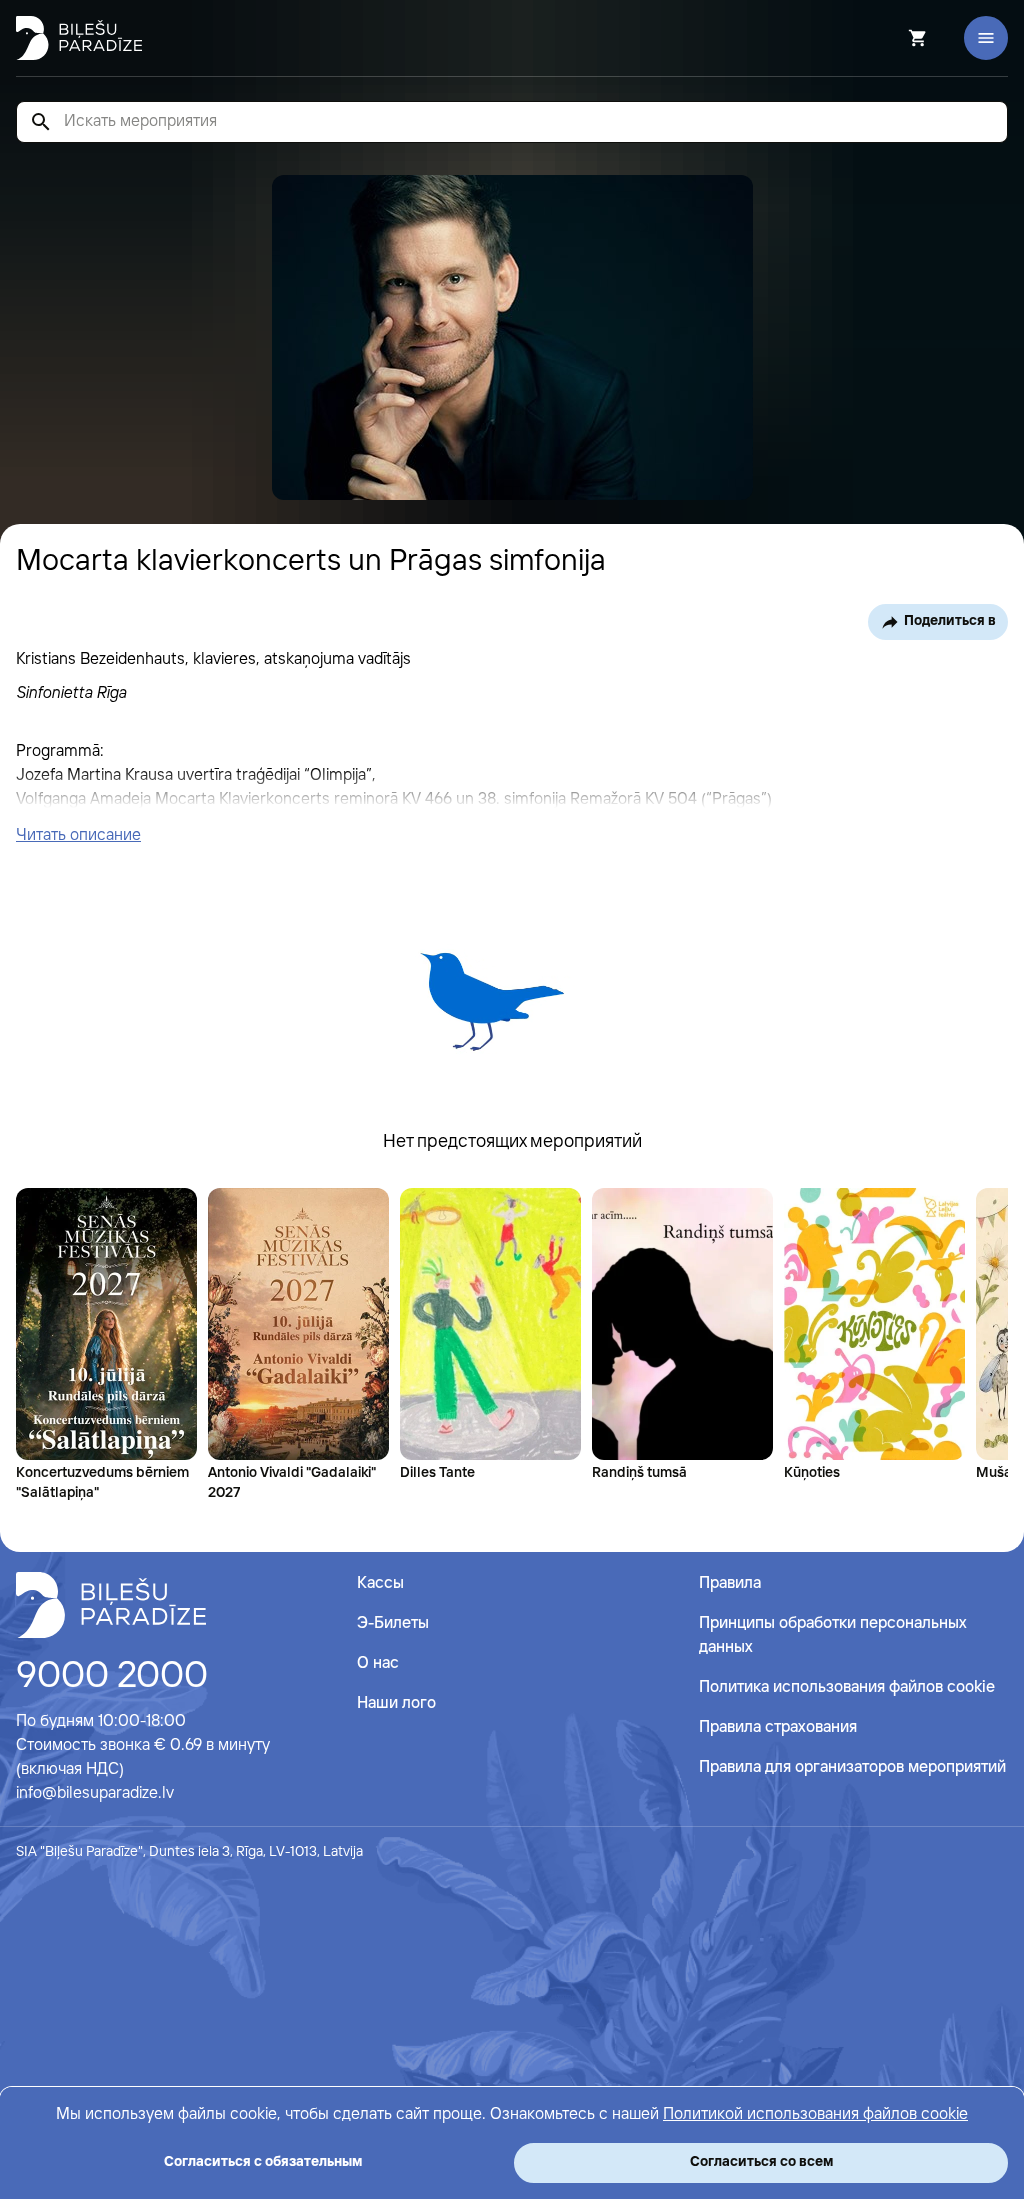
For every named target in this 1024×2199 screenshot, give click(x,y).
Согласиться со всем (761, 2162)
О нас (378, 1663)
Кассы (380, 1583)
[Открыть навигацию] (986, 38)
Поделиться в (950, 621)
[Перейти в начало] (111, 1605)
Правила (730, 1583)
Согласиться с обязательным (263, 2162)
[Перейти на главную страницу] (79, 38)
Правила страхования (778, 1727)
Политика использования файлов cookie (847, 1687)
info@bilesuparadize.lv (95, 1793)
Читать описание (78, 835)
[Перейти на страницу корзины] (891, 38)
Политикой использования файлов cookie (815, 2114)
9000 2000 (112, 1677)
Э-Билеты (393, 1623)
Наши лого (396, 1703)
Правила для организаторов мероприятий (852, 1767)
